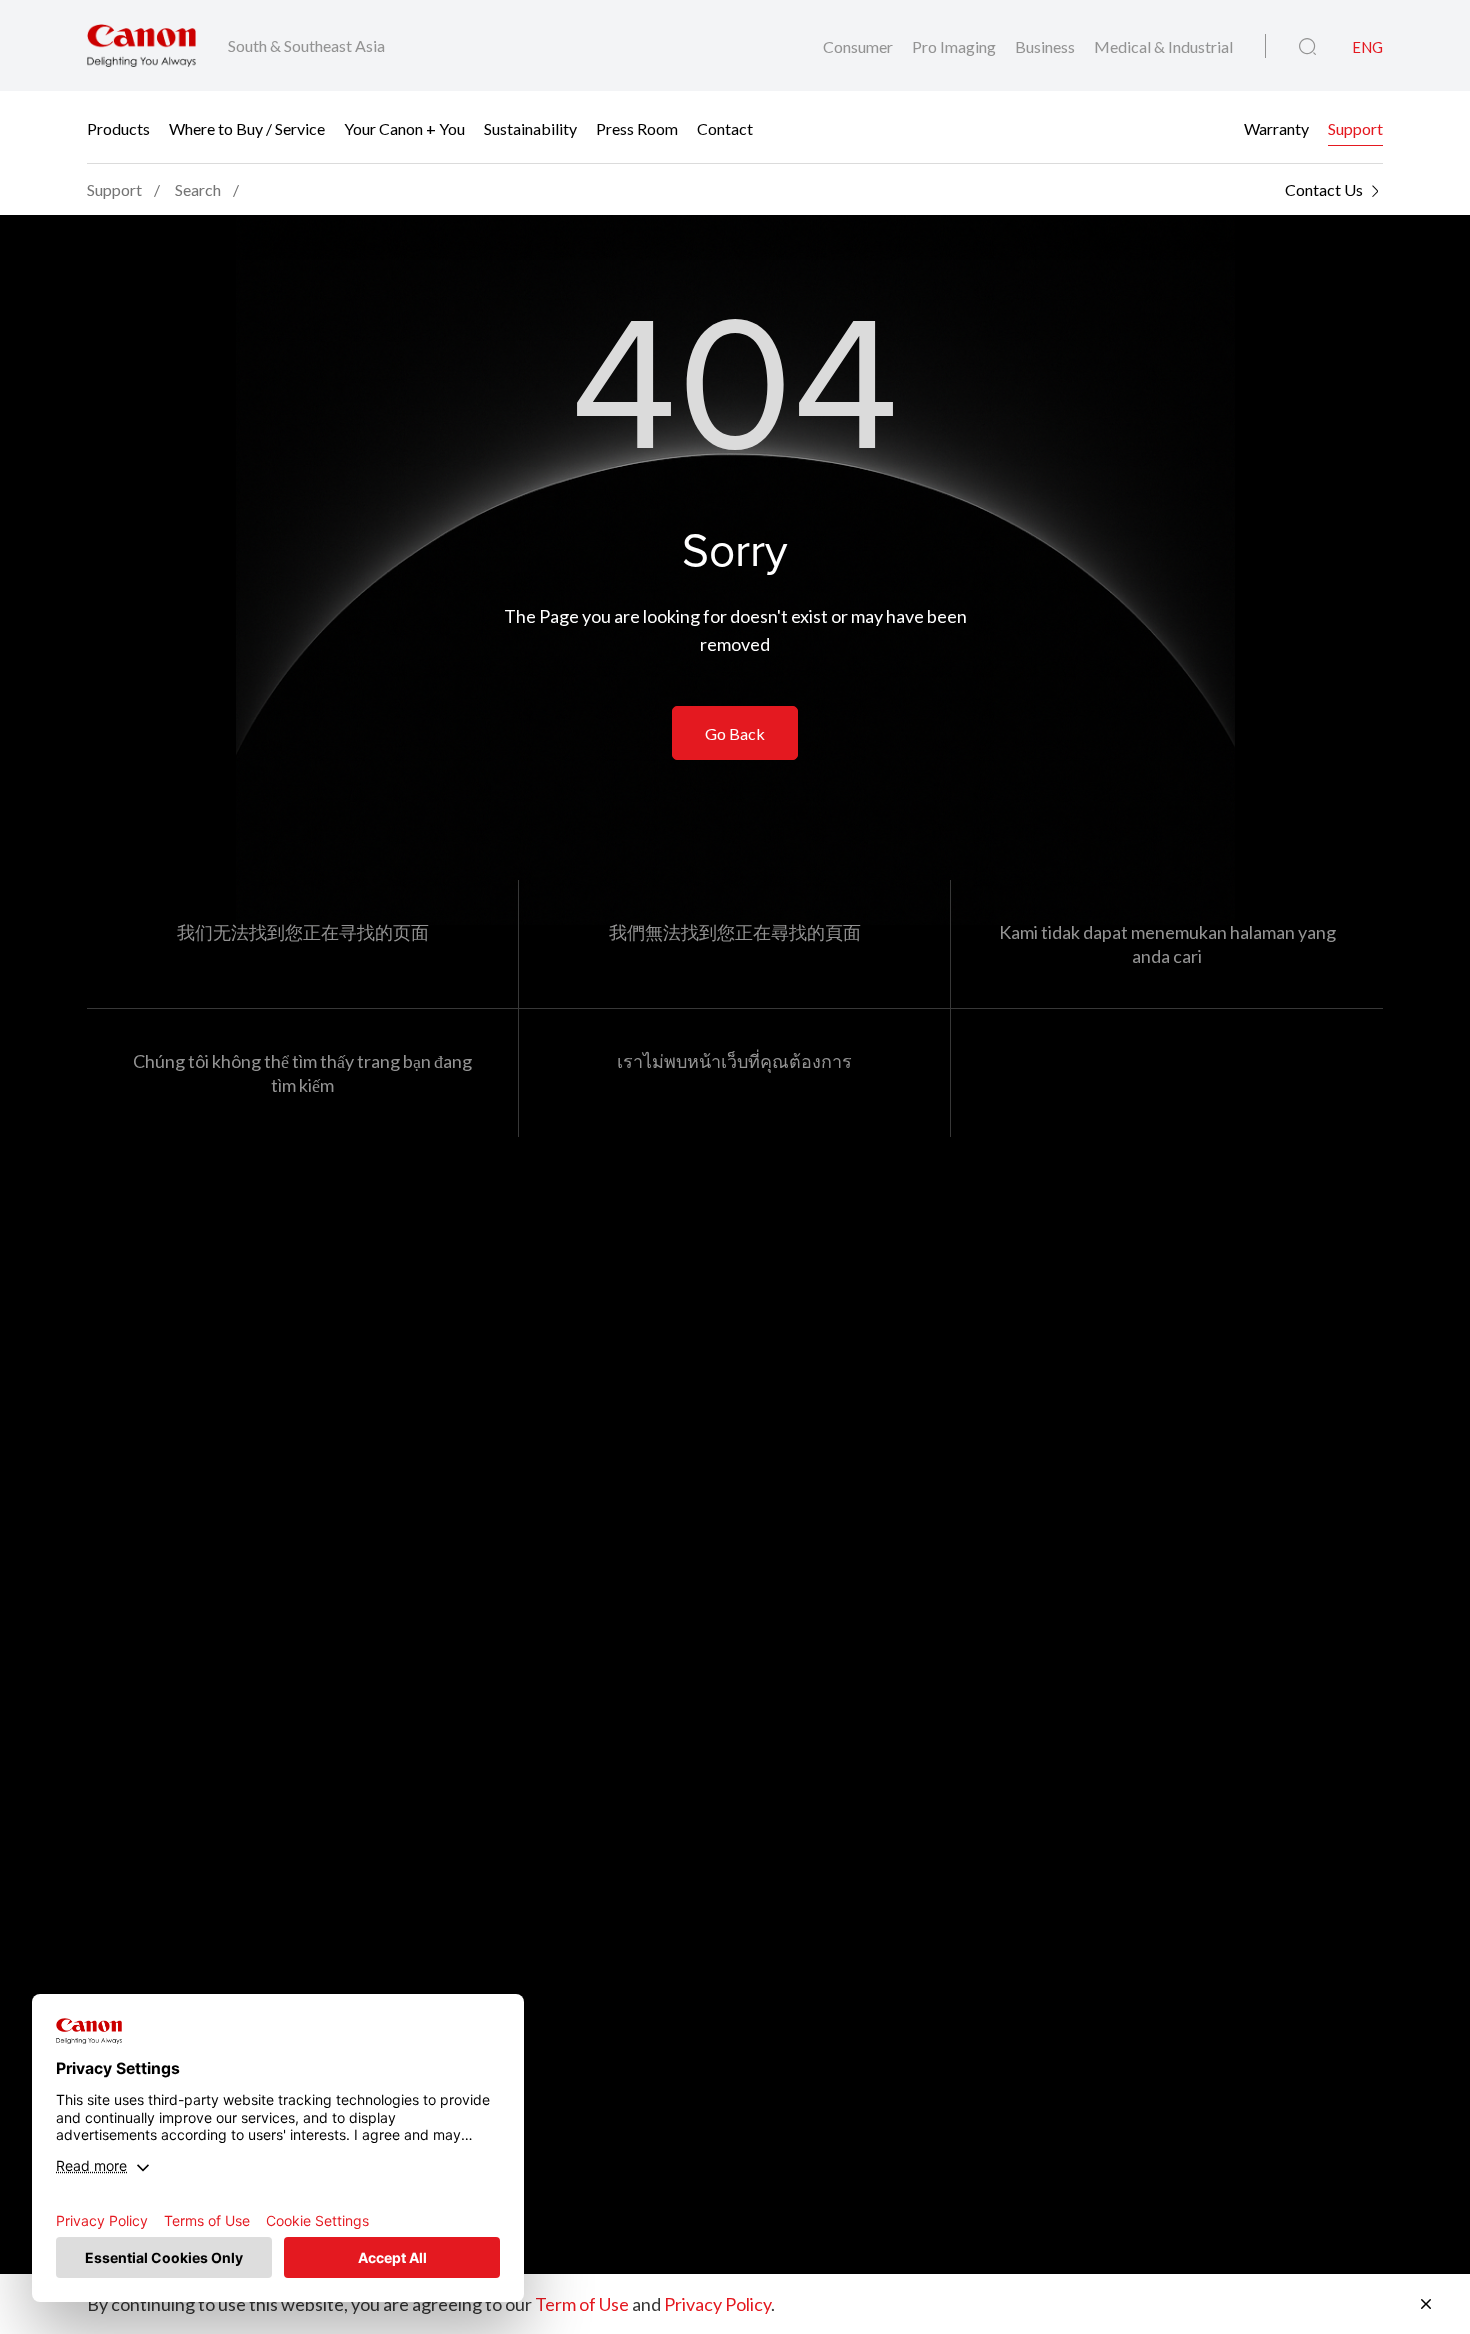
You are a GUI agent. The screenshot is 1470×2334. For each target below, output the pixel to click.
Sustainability (530, 127)
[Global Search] (1307, 47)
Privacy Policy (717, 2304)
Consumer (859, 46)
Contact (725, 127)
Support (1355, 127)
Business (1046, 46)
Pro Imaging (955, 46)
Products (118, 127)
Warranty (1276, 127)
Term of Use (582, 2304)
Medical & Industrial (1163, 46)
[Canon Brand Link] (141, 45)
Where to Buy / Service (247, 127)
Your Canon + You (404, 127)
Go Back (735, 733)
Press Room (637, 127)
